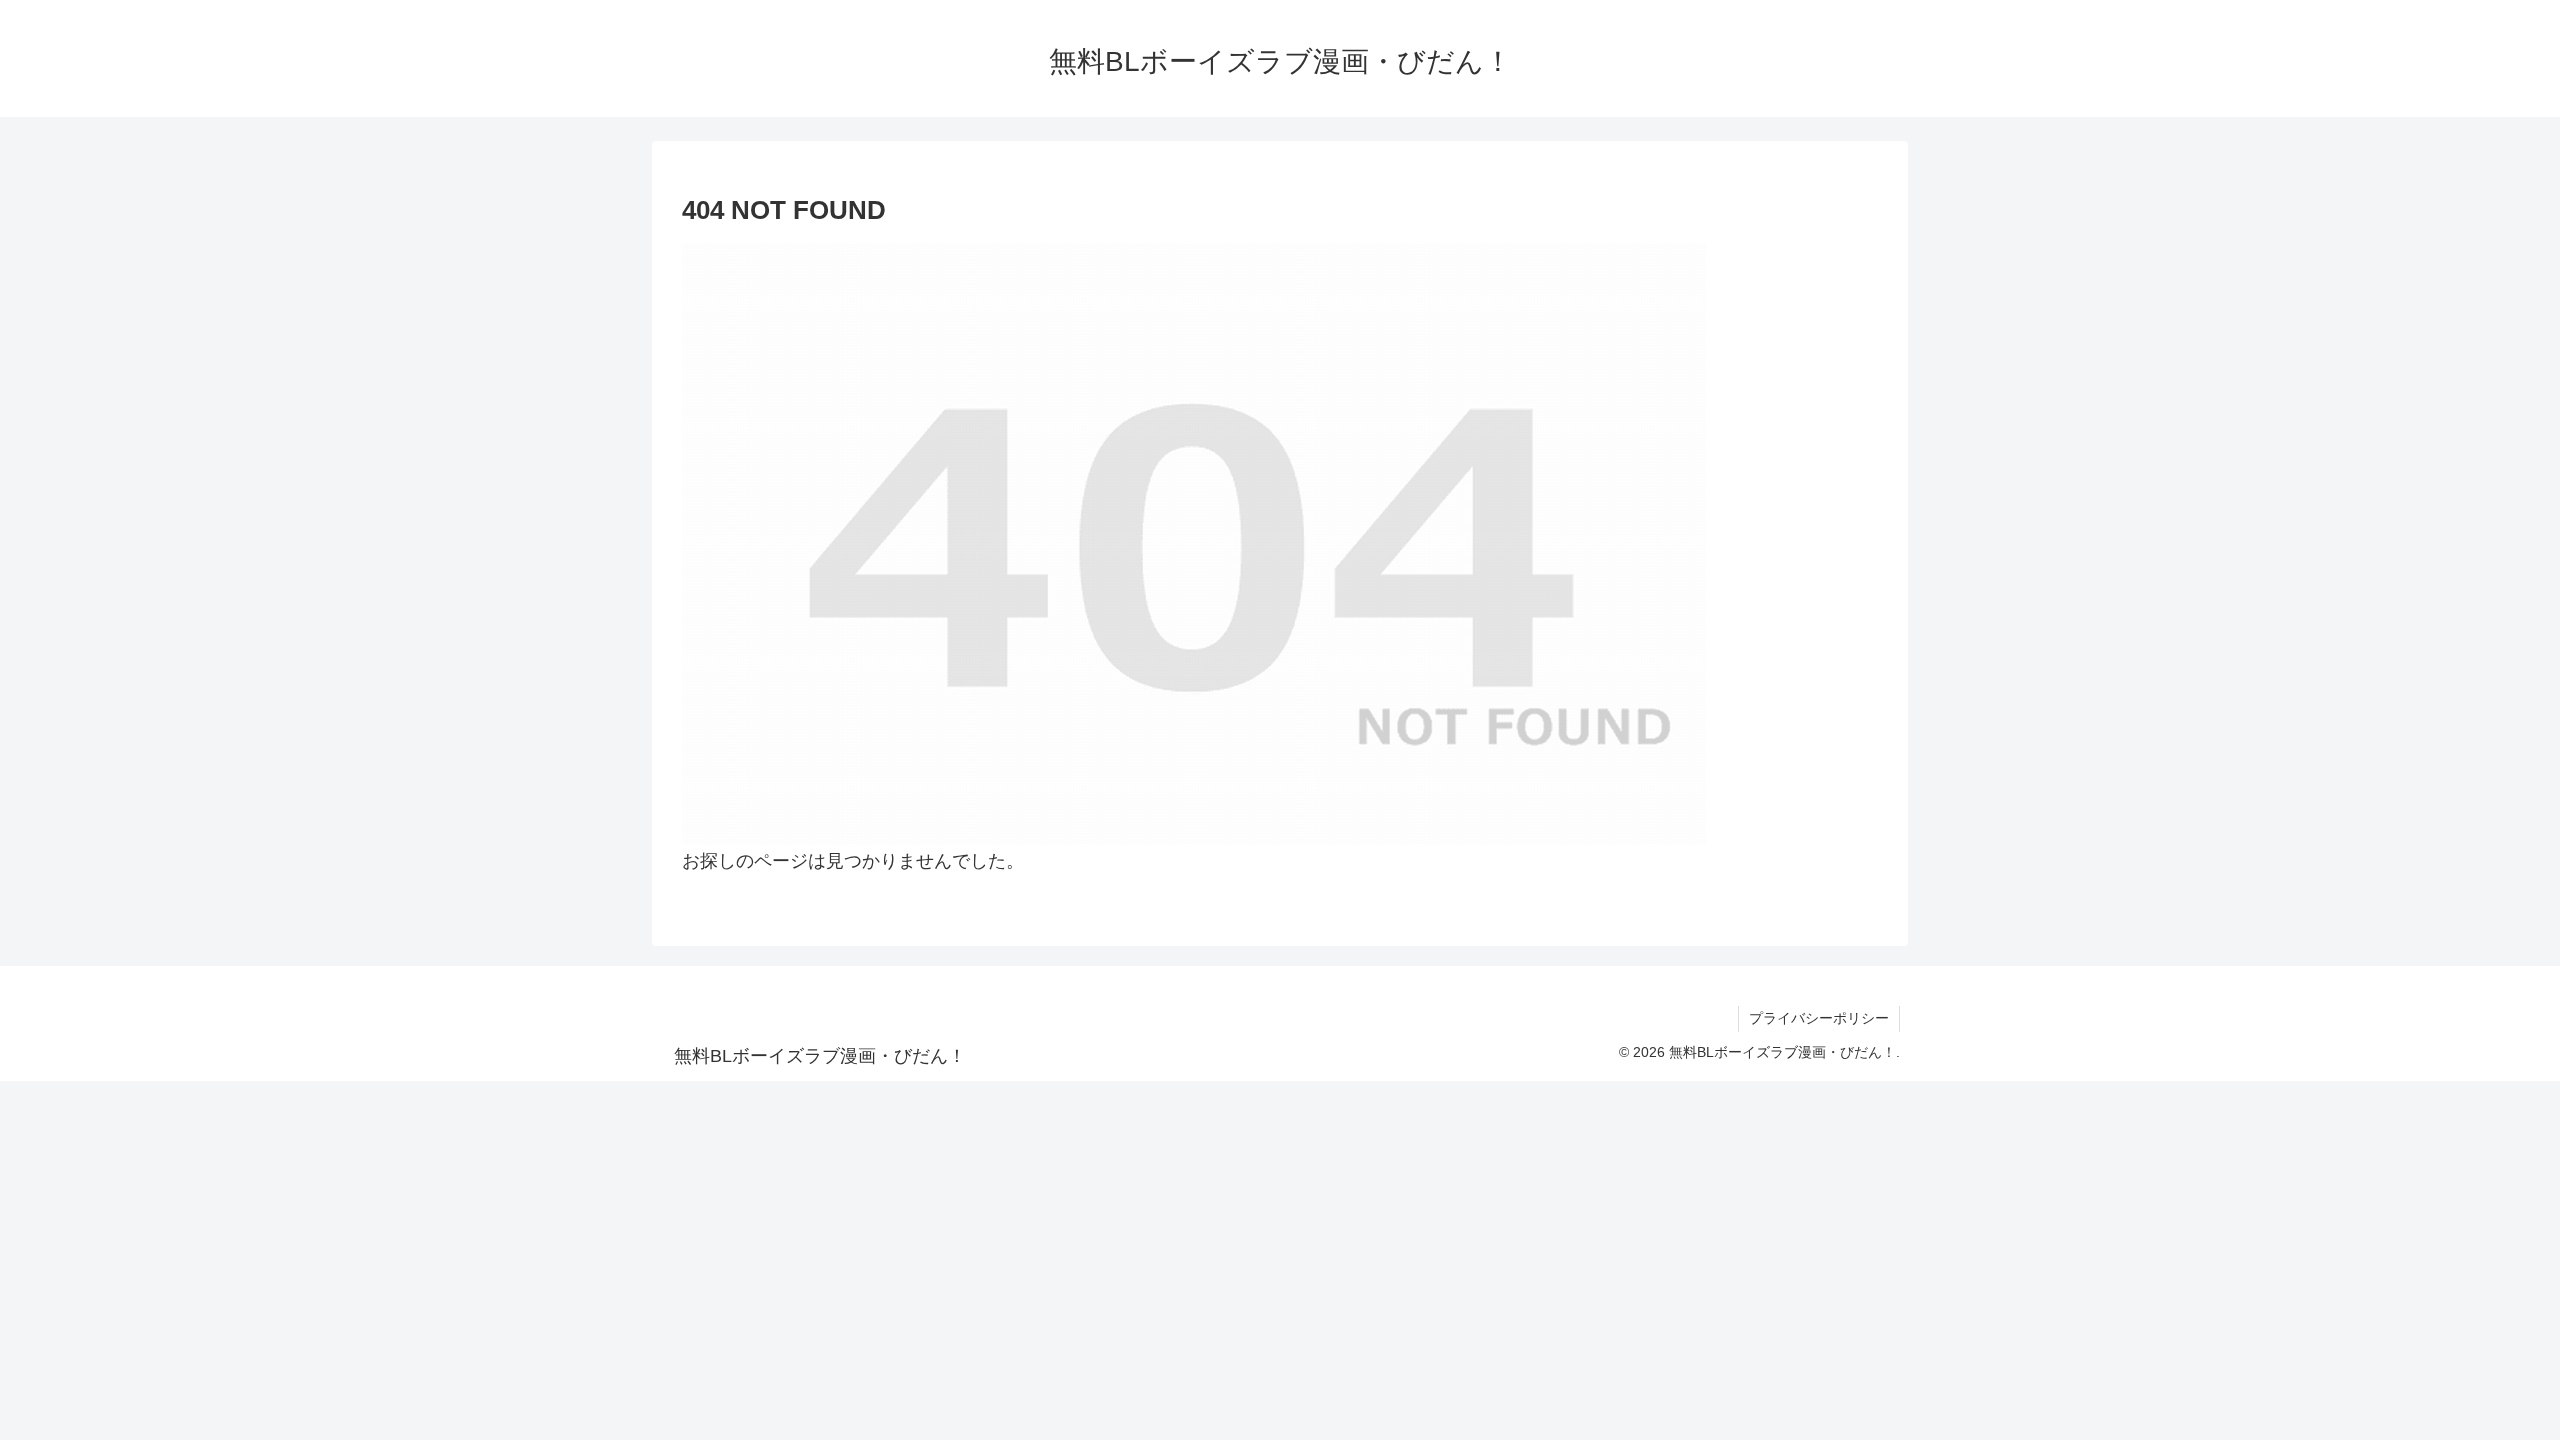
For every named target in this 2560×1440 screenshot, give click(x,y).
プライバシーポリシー (1819, 1018)
